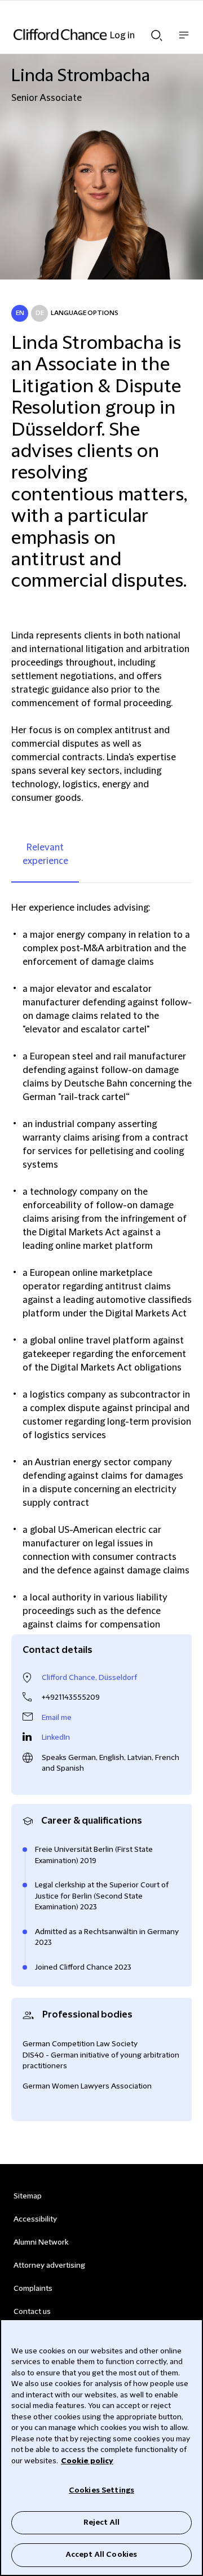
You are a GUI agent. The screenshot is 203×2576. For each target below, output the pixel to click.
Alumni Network (41, 2242)
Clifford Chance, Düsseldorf (89, 1678)
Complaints (33, 2289)
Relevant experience (45, 854)
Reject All (101, 2522)
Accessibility (35, 2219)
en (20, 313)
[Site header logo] (85, 34)
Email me (57, 1718)
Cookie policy (87, 2461)
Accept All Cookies (101, 2555)
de (40, 313)
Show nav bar (184, 41)
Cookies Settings (101, 2490)
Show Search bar (157, 32)
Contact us (32, 2312)
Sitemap (28, 2196)
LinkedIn (56, 1737)
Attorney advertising (49, 2265)
